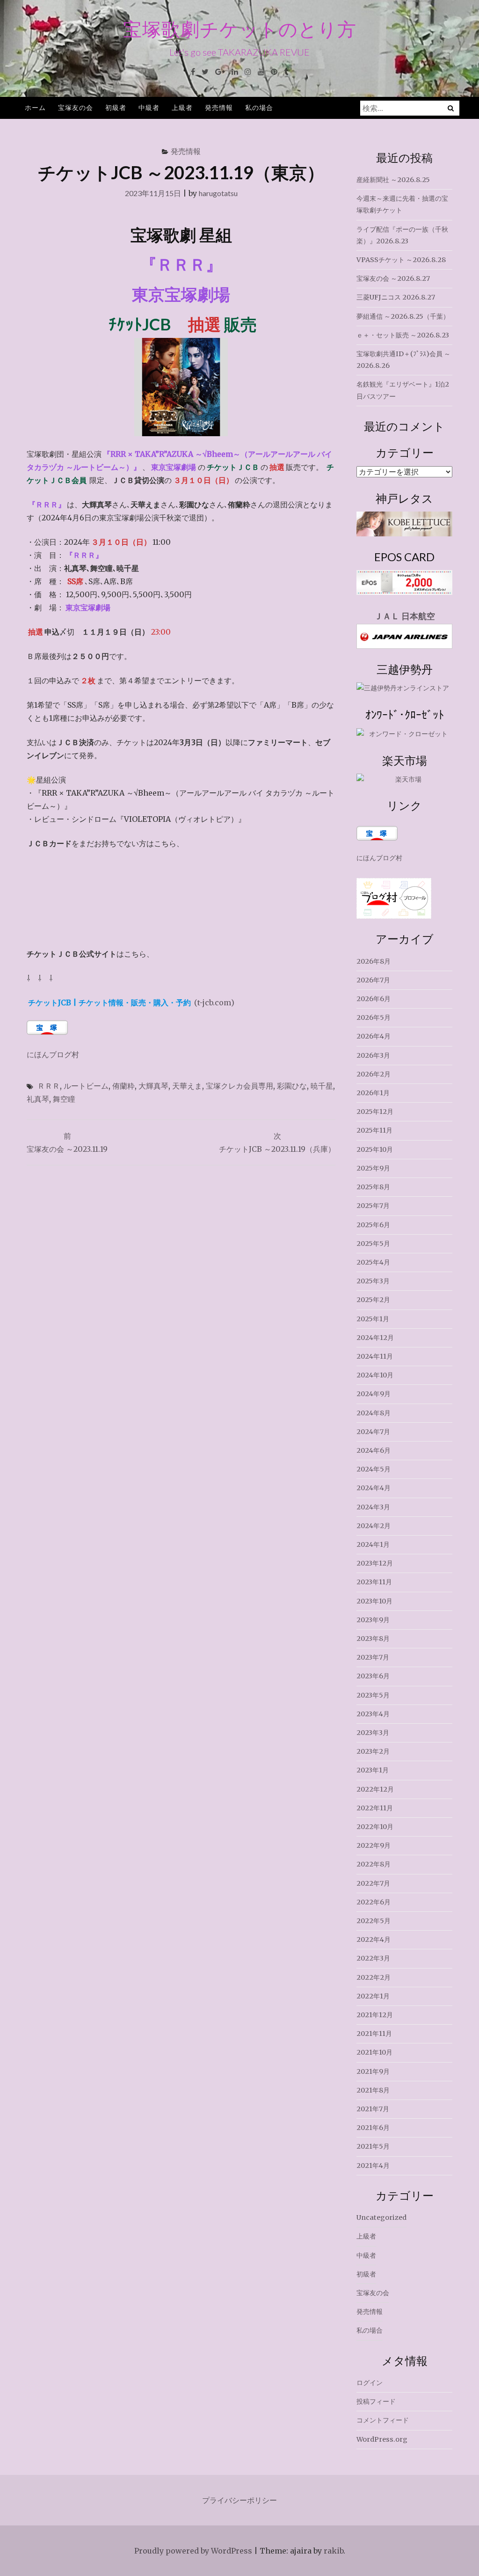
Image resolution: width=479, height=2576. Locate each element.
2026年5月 (374, 1017)
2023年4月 (373, 1714)
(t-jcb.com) (131, 1003)
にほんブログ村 (53, 1054)
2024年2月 (374, 1526)
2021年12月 (375, 2015)
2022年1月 (373, 1996)
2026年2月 (374, 1074)
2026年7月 (373, 980)
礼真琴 (38, 1099)
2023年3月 (373, 1733)
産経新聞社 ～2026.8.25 (393, 180)
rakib (334, 2551)
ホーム (35, 107)
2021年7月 (373, 2109)
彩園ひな (292, 1086)
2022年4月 (374, 1939)
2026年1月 (373, 1093)
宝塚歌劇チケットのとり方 (240, 29)
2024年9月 (374, 1394)
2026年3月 (373, 1055)
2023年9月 (373, 1620)
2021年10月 (374, 2052)
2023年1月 (373, 1770)
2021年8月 (373, 2090)
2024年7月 (373, 1432)
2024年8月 (374, 1413)
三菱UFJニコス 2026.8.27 (396, 297)
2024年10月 (375, 1375)
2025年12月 (375, 1112)
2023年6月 (373, 1676)
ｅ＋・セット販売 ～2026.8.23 (403, 335)
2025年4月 (373, 1262)
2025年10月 (375, 1149)
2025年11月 (374, 1130)
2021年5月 (373, 2146)
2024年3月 (373, 1507)
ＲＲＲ (49, 1086)
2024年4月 (374, 1488)
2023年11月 (374, 1582)
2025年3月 (373, 1281)
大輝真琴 (153, 1086)
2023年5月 (373, 1695)
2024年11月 (375, 1356)
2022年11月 (375, 1808)
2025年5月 (373, 1244)
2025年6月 (373, 1225)
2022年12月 (375, 1789)
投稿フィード (376, 2401)
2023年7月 (373, 1657)
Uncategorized (381, 2217)
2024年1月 (373, 1544)
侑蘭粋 (123, 1086)
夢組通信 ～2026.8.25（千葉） (403, 316)
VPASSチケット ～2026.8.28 (401, 260)
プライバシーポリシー (239, 2500)
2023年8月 (373, 1639)
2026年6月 (374, 999)
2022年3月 (373, 1958)
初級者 (116, 107)
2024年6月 (374, 1450)
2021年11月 (374, 2034)
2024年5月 (374, 1469)
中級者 (149, 107)
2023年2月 (373, 1751)
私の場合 (259, 107)
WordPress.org (382, 2439)
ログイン (370, 2383)
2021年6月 (373, 2128)
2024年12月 (375, 1338)
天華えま (187, 1086)
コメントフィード (383, 2420)
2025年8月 (373, 1187)
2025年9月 (373, 1168)
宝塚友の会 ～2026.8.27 (393, 278)
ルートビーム (86, 1086)
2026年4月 (374, 1036)
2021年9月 (373, 2071)
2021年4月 (373, 2166)
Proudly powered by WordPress (193, 2551)
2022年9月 (374, 1845)
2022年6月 (374, 1902)
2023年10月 (374, 1601)
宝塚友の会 (76, 107)
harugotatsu (218, 193)
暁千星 (322, 1086)
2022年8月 (374, 1864)
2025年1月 (373, 1319)
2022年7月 (373, 1883)
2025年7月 (373, 1206)
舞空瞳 (64, 1099)
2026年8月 (374, 961)
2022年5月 (374, 1921)
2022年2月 (374, 1977)
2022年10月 (375, 1827)
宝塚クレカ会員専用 (239, 1086)
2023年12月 (375, 1563)
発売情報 (219, 107)
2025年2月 (373, 1300)
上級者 (182, 107)
